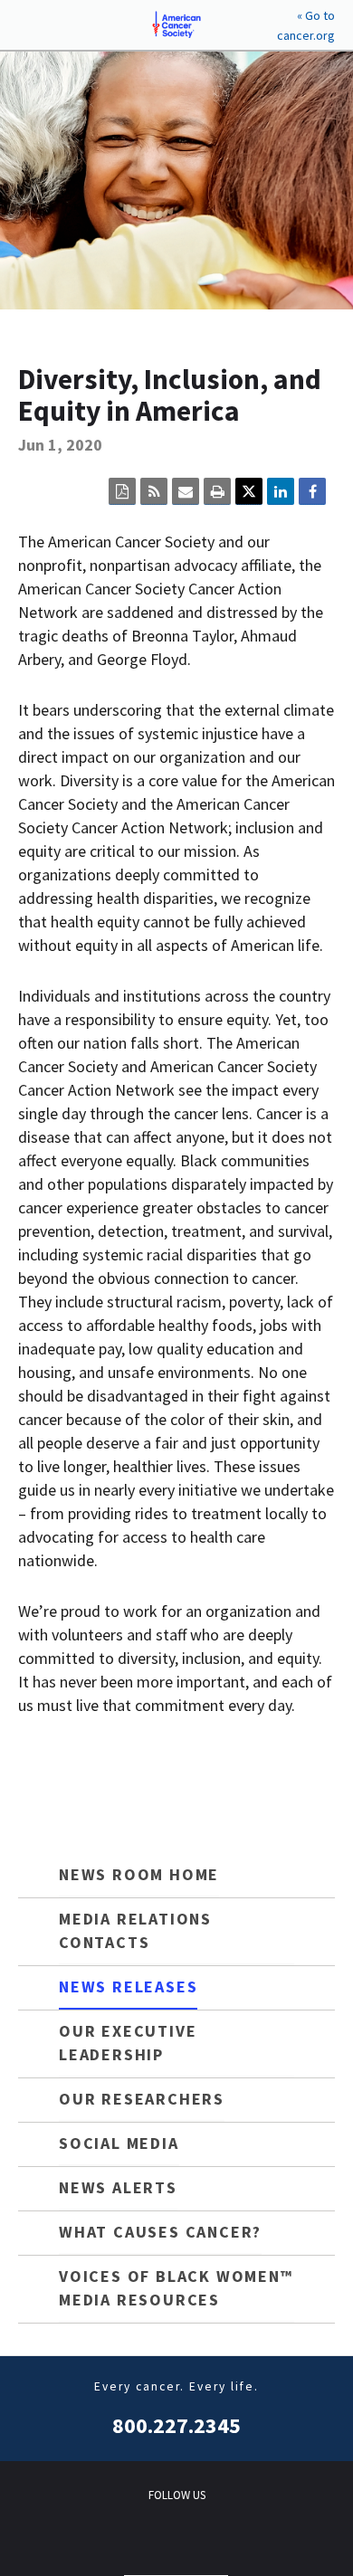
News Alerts (118, 2187)
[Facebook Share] (312, 491)
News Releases (128, 1987)
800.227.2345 (176, 2425)
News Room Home (139, 1874)
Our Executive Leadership (128, 2043)
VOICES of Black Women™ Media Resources (176, 2288)
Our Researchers (142, 2099)
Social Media (119, 2143)
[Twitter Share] (249, 491)
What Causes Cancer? (160, 2232)
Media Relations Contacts (135, 1930)
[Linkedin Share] (281, 491)
